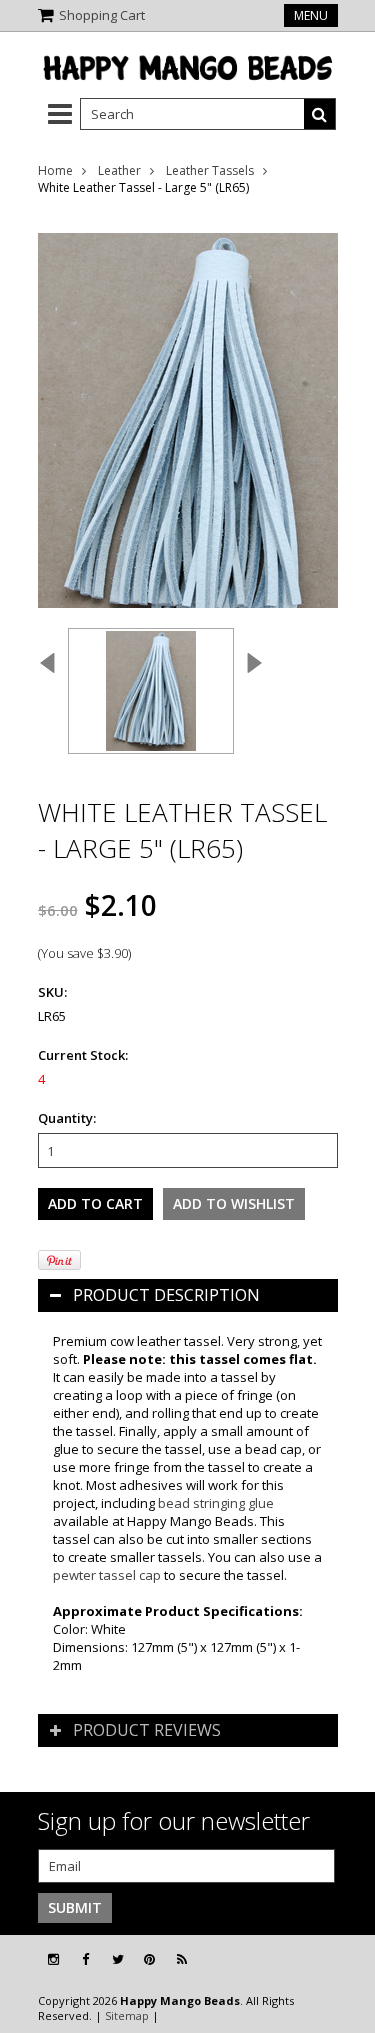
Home (55, 170)
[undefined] (188, 408)
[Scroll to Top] (345, 1960)
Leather (119, 170)
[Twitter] (118, 1959)
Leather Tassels (210, 170)
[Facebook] (85, 1959)
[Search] (320, 114)
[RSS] (182, 1959)
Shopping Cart (102, 15)
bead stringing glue (216, 1503)
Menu (311, 15)
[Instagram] (53, 1959)
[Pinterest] (149, 1959)
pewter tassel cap (107, 1575)
